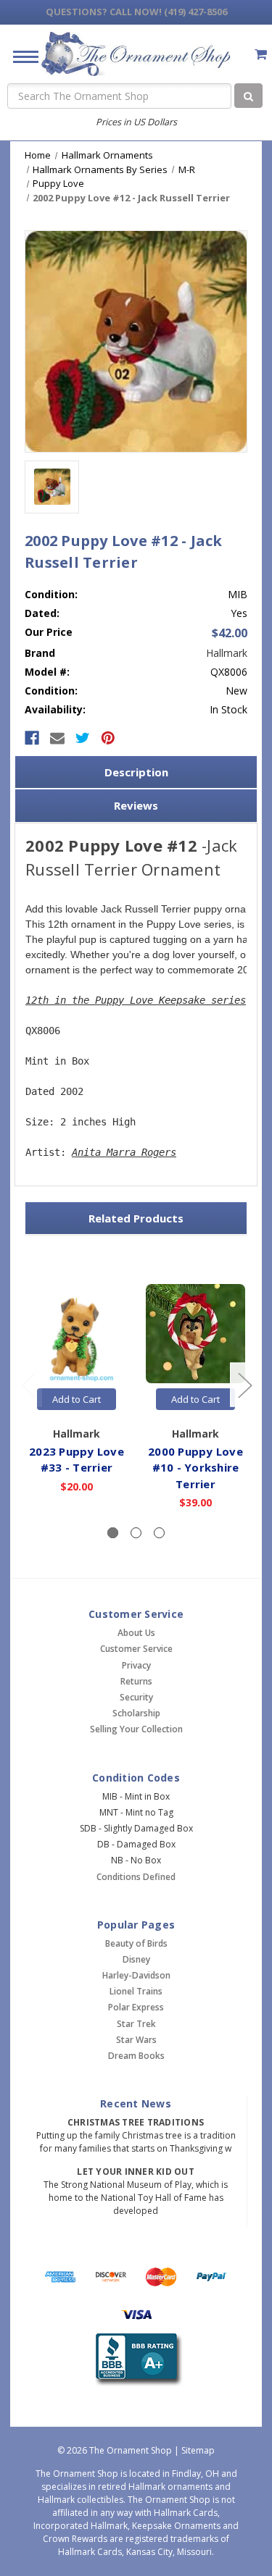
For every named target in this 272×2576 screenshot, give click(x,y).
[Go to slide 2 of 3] (244, 1385)
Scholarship (136, 1713)
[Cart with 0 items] (261, 54)
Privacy (136, 1665)
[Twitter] (83, 738)
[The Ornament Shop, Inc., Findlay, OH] (136, 2360)
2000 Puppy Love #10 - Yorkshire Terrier (195, 1468)
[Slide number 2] (136, 1533)
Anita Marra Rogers (124, 1152)
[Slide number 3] (159, 1533)
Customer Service (136, 1649)
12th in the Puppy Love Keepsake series (136, 1000)
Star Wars (136, 2040)
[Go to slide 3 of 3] (28, 1385)
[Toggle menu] (20, 56)
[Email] (57, 738)
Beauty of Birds (136, 1943)
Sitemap (198, 2450)
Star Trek (136, 2024)
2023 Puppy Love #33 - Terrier (77, 1460)
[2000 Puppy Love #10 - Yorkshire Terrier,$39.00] (195, 1334)
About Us (136, 1633)
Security (136, 1697)
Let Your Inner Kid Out (136, 2172)
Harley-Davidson (136, 1975)
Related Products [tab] (136, 1218)
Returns (136, 1681)
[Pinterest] (108, 738)
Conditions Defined (136, 1877)
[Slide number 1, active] (113, 1533)
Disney (136, 1959)
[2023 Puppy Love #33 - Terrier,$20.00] (77, 1334)
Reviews (136, 805)
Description (136, 772)
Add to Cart (77, 1399)
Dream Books (136, 2056)
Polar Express (136, 2007)
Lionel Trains (136, 1991)
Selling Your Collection (136, 1729)
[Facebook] (32, 738)
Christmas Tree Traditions (136, 2122)
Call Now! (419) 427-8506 (136, 12)
